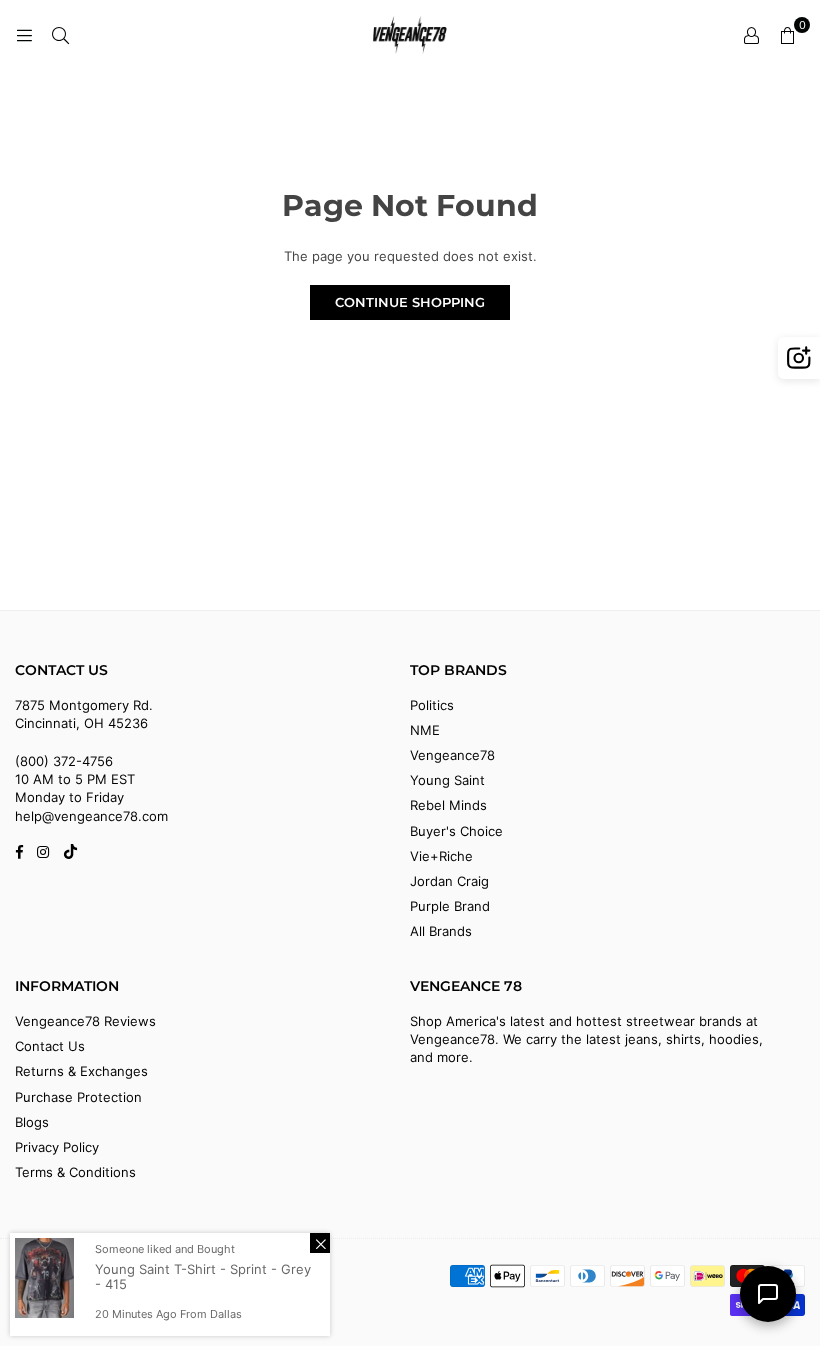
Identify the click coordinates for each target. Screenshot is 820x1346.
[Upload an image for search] (799, 358)
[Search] (60, 35)
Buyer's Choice (456, 831)
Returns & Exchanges (81, 1071)
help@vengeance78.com (91, 816)
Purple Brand (450, 906)
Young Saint (447, 780)
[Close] (320, 1243)
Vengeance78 (452, 755)
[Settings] (751, 35)
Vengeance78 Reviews (85, 1021)
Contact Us (50, 1046)
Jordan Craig (449, 881)
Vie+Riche (441, 856)
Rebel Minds (448, 805)
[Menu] (24, 35)
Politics (432, 705)
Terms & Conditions (75, 1172)
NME (425, 730)
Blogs (32, 1122)
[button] (787, 35)
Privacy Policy (57, 1147)
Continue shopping (410, 302)
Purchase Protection (78, 1097)
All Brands (441, 931)
